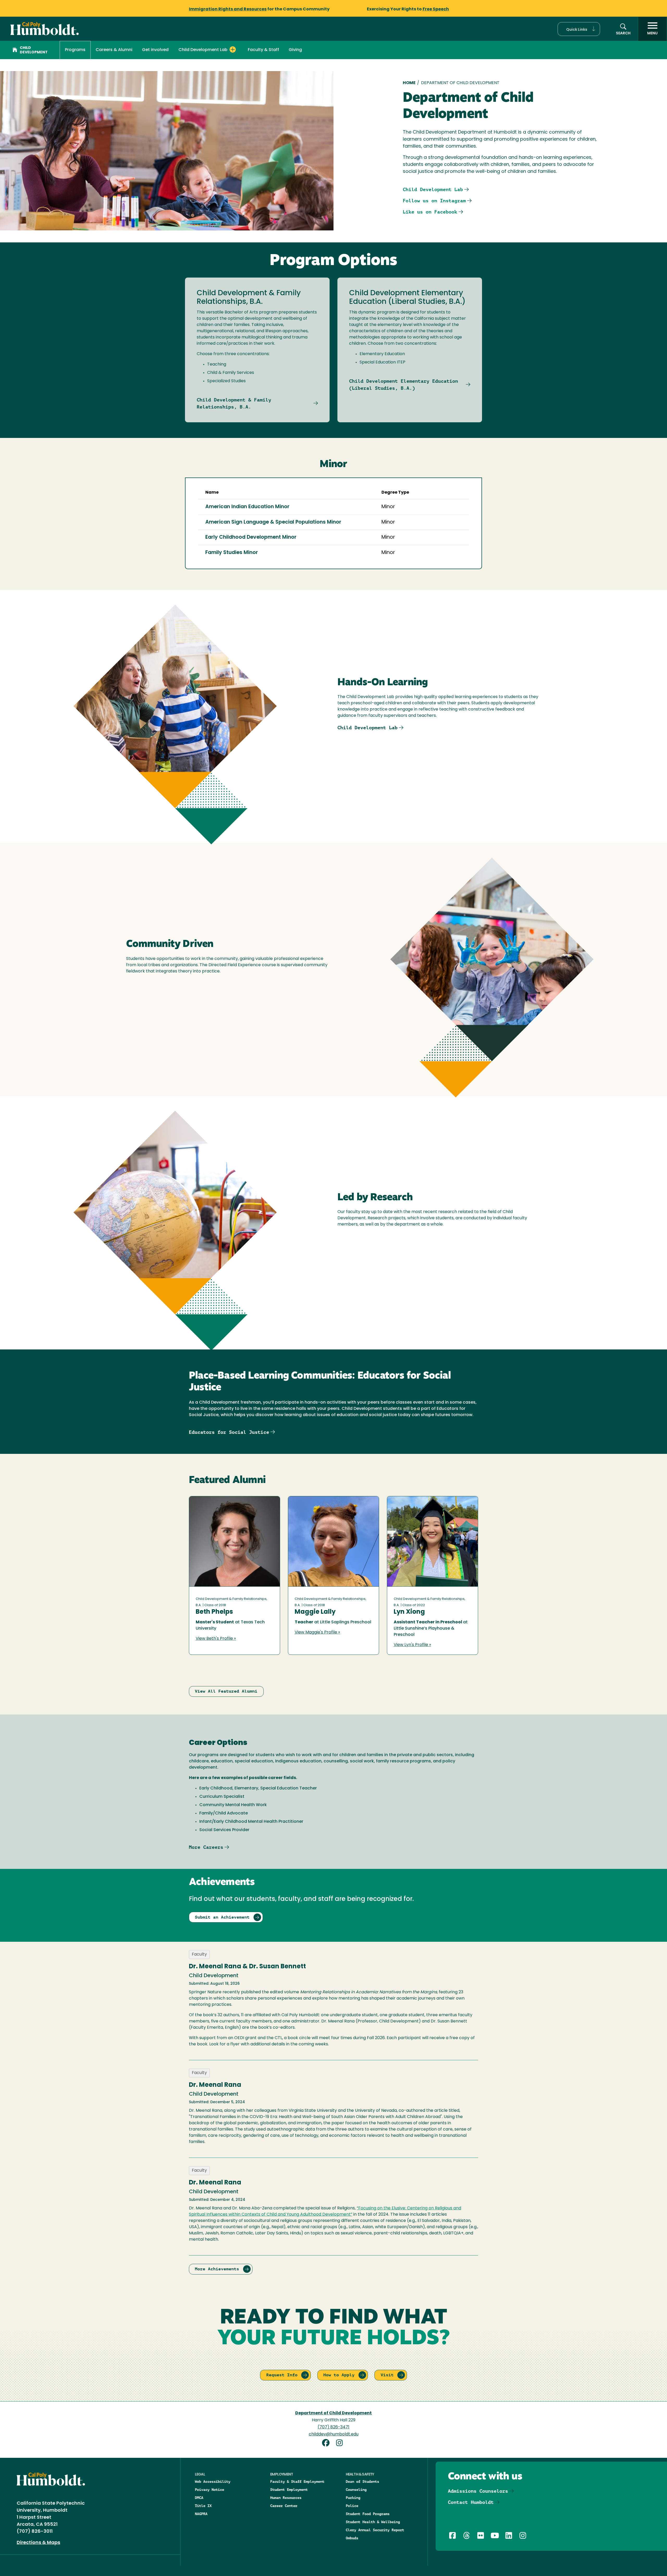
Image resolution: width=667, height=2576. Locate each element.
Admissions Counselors (478, 2491)
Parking (353, 2498)
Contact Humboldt (471, 2502)
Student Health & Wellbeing (373, 2522)
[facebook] (328, 2444)
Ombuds (352, 2538)
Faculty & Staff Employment (297, 2481)
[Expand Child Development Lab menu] (233, 49)
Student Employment (289, 2490)
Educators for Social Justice (229, 1432)
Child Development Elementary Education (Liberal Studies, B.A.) (404, 385)
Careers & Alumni (114, 50)
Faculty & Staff (263, 50)
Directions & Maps (38, 2543)
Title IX (203, 2506)
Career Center (284, 2506)
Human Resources (286, 2498)
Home (409, 83)
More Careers (206, 1847)
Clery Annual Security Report (375, 2530)
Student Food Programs (368, 2514)
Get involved (155, 50)
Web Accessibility (213, 2481)
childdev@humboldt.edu (334, 2434)
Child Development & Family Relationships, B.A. (234, 403)
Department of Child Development (333, 2413)
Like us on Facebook (430, 212)
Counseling (356, 2490)
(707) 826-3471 (333, 2427)
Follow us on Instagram (434, 201)
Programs (75, 50)
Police (352, 2506)
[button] (579, 29)
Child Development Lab (433, 189)
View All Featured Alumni (226, 1691)
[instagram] (340, 2444)
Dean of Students (362, 2481)
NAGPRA (201, 2514)
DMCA (199, 2498)
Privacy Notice (209, 2490)
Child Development (34, 50)
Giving (295, 50)
